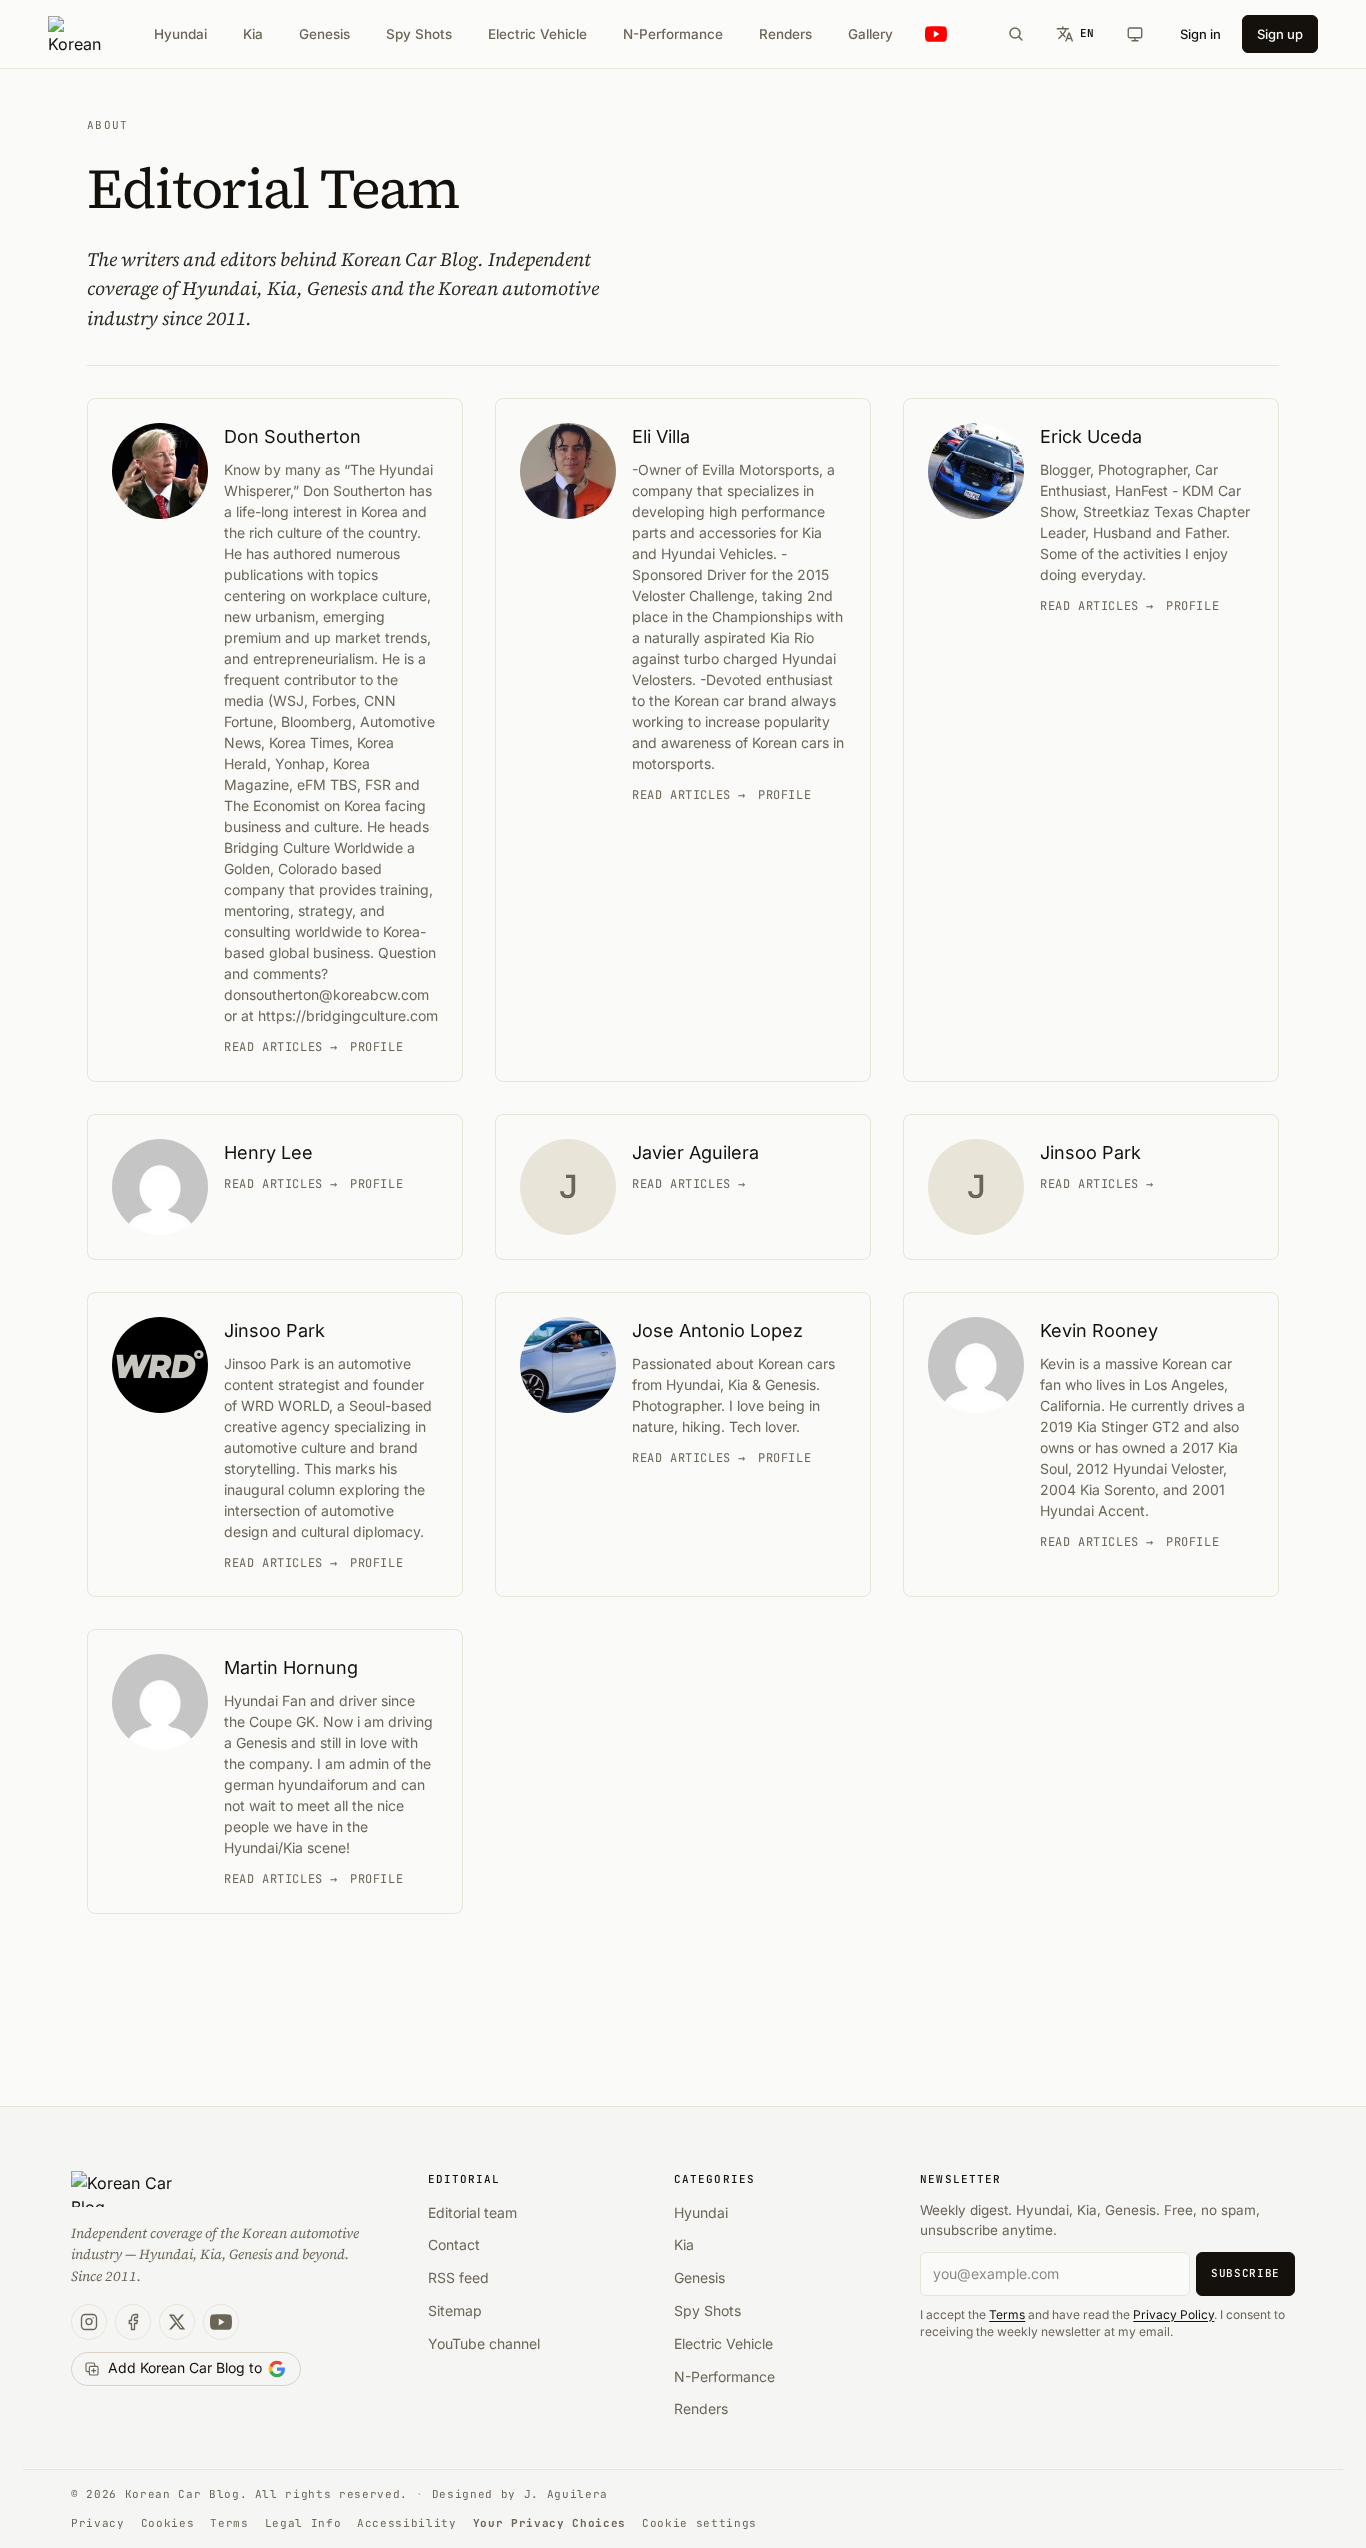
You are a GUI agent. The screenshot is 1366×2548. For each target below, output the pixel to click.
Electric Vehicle (537, 34)
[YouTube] (221, 2322)
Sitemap (455, 2310)
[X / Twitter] (177, 2322)
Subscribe (1245, 2273)
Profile (376, 1047)
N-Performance (673, 34)
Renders (785, 34)
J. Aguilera (566, 2494)
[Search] (1016, 34)
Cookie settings (699, 2523)
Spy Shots (419, 34)
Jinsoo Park (1090, 1152)
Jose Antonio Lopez (717, 1330)
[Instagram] (89, 2322)
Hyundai (180, 34)
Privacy (98, 2523)
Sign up (1280, 34)
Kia (253, 34)
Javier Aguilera (695, 1152)
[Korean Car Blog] (74, 34)
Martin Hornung (291, 1667)
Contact (454, 2244)
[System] (1135, 34)
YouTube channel (484, 2343)
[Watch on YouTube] (936, 34)
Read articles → (281, 1047)
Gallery (870, 34)
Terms (1007, 2314)
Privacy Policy (1173, 2314)
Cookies (168, 2523)
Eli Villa (661, 436)
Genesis (324, 34)
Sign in (1200, 34)
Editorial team (472, 2212)
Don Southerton (292, 436)
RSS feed (458, 2277)
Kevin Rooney (1099, 1330)
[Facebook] (133, 2322)
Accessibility (407, 2523)
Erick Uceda (1091, 436)
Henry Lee (268, 1152)
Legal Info (303, 2523)
